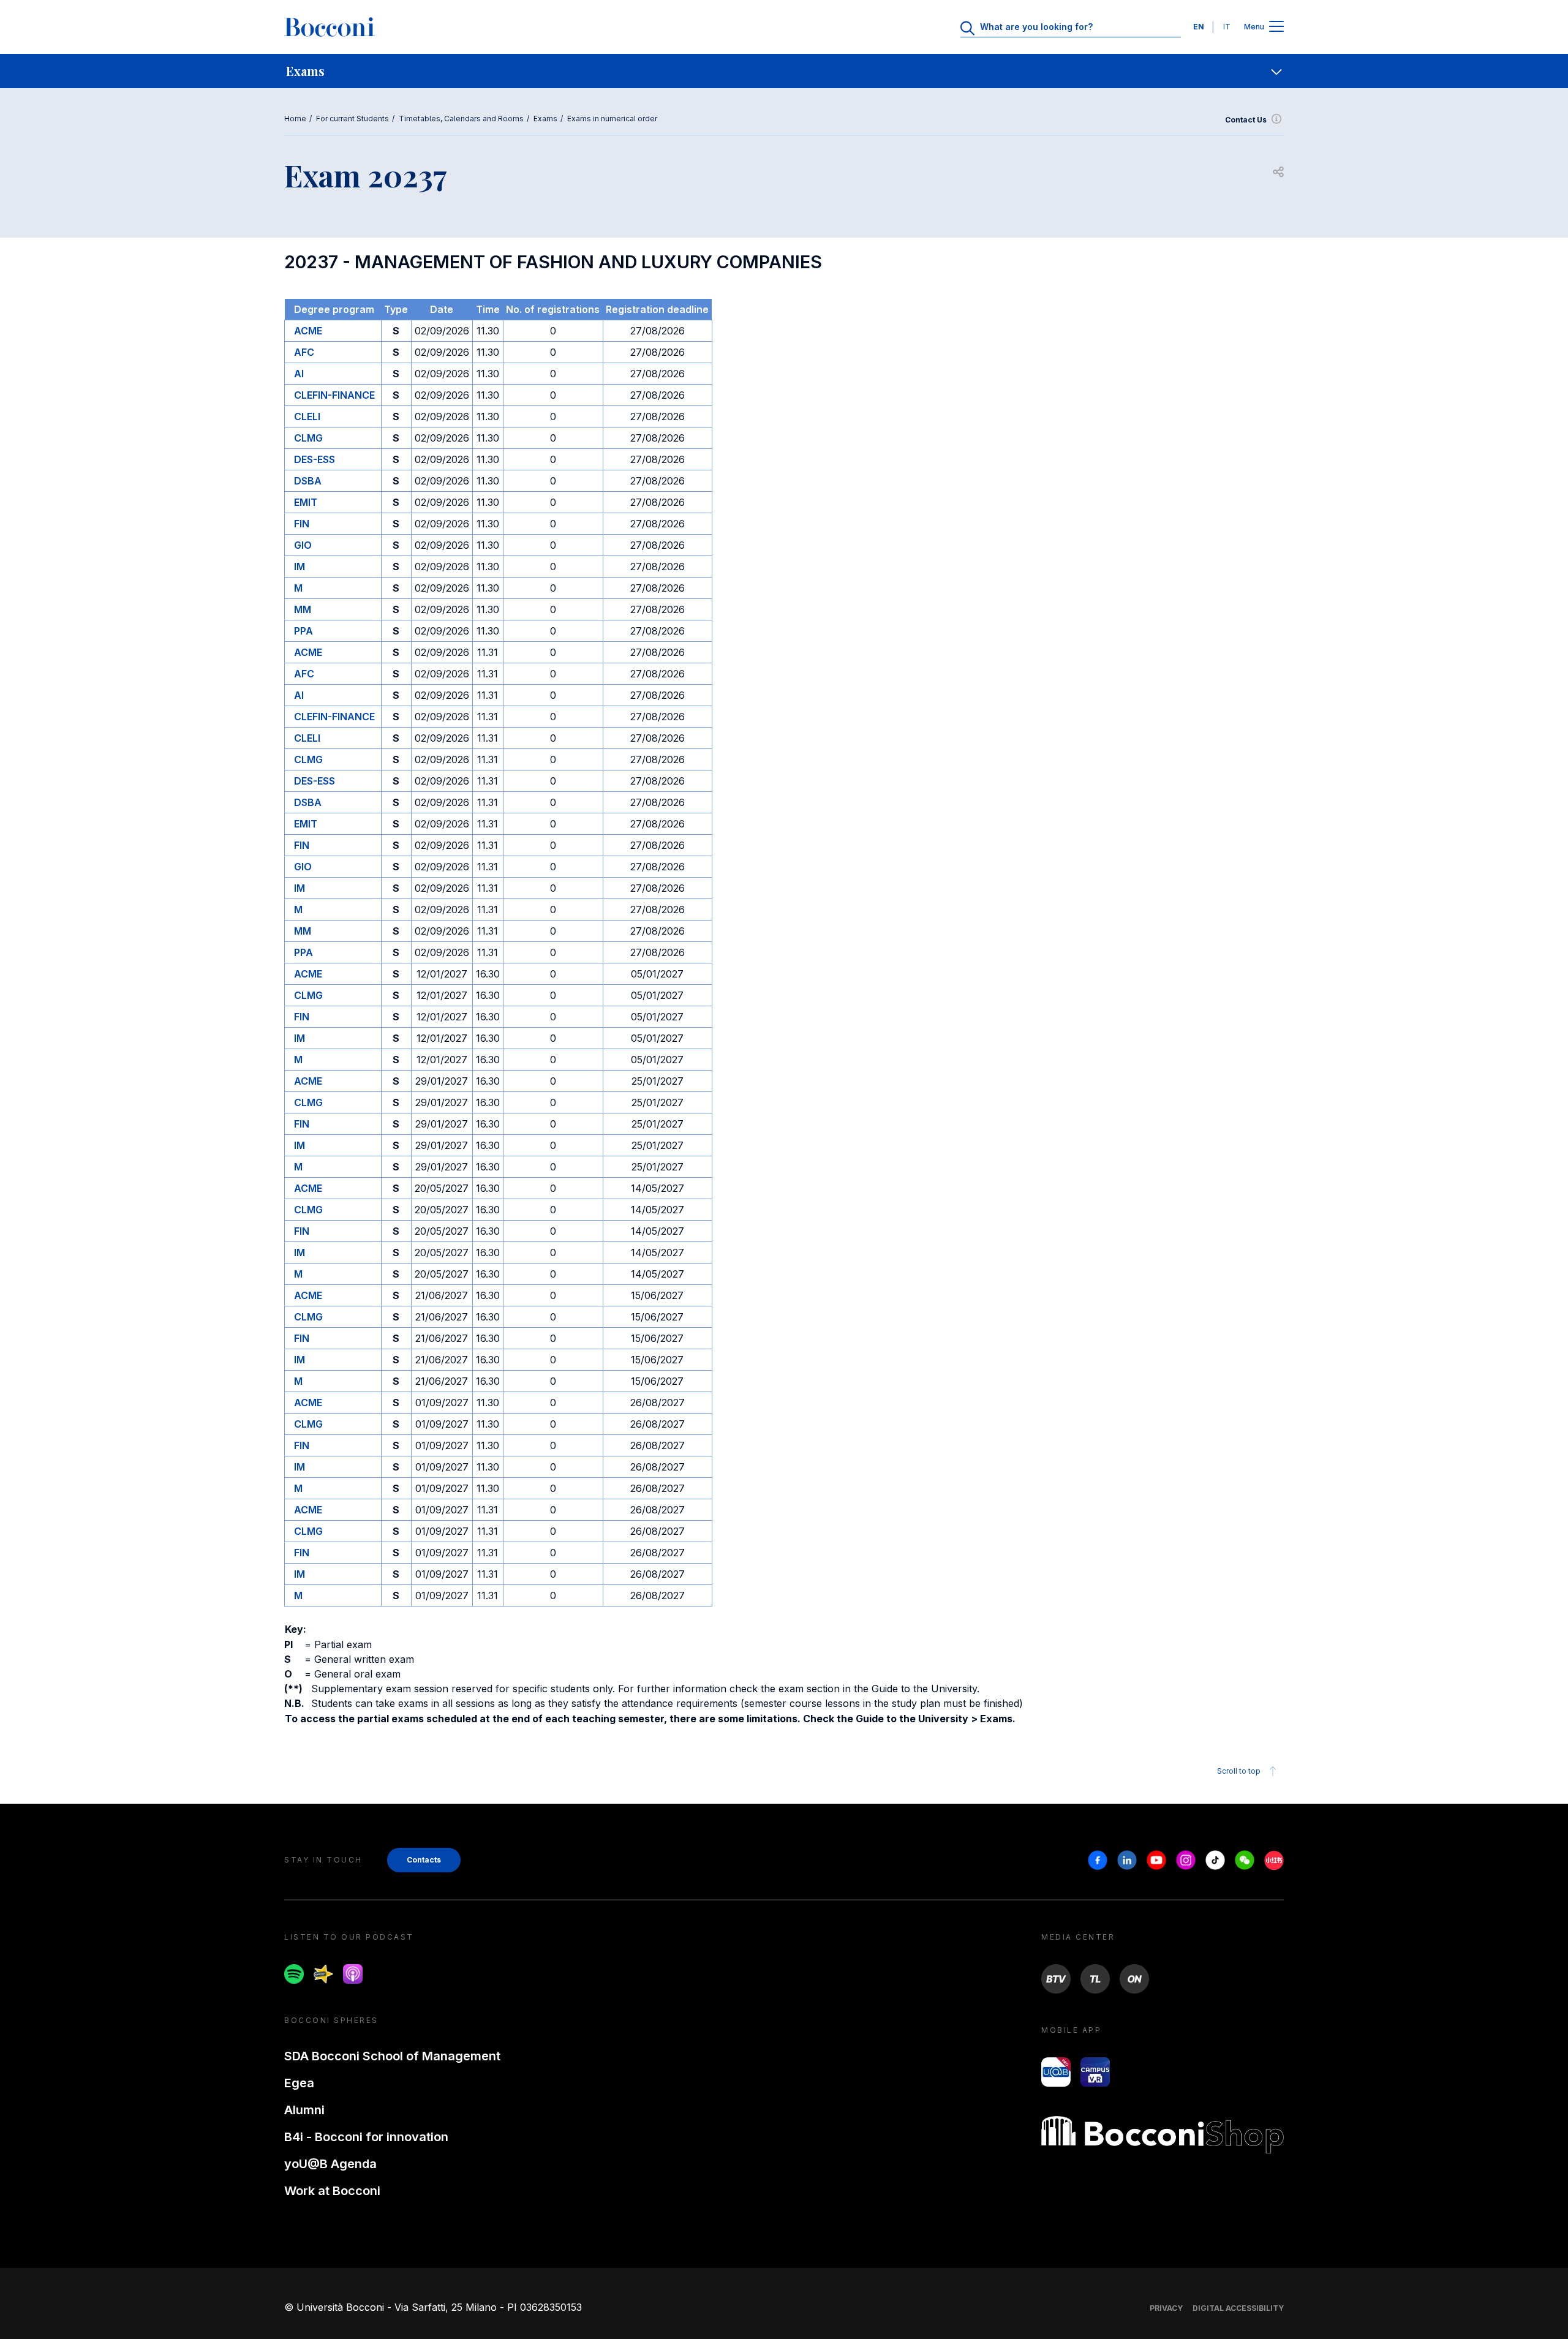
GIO (303, 545)
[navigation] (784, 71)
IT (1227, 27)
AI (299, 374)
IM (300, 567)
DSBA (308, 481)
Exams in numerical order (612, 119)
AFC (304, 352)
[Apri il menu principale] (1276, 27)
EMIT (306, 502)
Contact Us (1246, 120)
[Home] (330, 27)
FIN (302, 524)
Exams (545, 119)
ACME (308, 331)
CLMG (308, 438)
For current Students (352, 119)
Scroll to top (1239, 1771)
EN (1199, 27)
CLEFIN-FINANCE (334, 395)
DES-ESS (315, 459)
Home (295, 119)
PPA (303, 631)
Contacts (424, 1860)
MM (303, 609)
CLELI (307, 416)
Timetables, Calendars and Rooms (461, 119)
